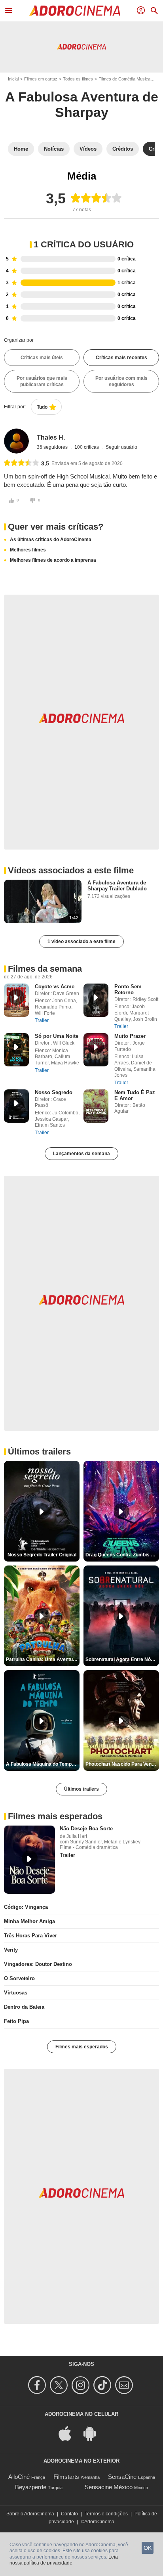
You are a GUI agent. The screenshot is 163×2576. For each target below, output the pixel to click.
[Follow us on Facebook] (38, 2385)
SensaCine (122, 2477)
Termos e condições (106, 2514)
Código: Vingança (26, 1907)
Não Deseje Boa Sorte (86, 1829)
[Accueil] (75, 11)
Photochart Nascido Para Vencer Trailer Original (122, 1764)
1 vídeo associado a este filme (81, 942)
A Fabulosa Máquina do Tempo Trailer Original (43, 1764)
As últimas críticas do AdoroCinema (51, 540)
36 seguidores (53, 447)
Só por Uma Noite (57, 1036)
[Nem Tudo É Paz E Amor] (96, 1106)
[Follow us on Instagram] (82, 2385)
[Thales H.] (16, 441)
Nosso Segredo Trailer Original (42, 1555)
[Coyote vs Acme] (16, 1000)
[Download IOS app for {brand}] (69, 2433)
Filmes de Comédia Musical (125, 79)
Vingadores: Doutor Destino (38, 1964)
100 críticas (87, 447)
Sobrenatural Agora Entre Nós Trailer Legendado (122, 1659)
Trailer (42, 1020)
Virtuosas (16, 1993)
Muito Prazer (130, 1036)
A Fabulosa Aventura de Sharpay (82, 104)
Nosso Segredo (54, 1092)
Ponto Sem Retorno (128, 989)
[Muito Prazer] (96, 1050)
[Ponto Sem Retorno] (96, 1000)
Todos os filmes (78, 79)
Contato (69, 2514)
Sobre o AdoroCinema (30, 2514)
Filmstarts (66, 2477)
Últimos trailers (81, 1789)
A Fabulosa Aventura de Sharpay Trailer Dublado (117, 886)
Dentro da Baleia (24, 2007)
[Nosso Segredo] (16, 1106)
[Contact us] (125, 2385)
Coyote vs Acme (55, 987)
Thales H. (51, 437)
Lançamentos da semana (81, 1154)
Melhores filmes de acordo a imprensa (53, 560)
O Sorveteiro (19, 1978)
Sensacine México (109, 2487)
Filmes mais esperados (82, 2047)
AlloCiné (19, 2477)
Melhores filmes (28, 550)
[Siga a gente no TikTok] (103, 2385)
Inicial (13, 79)
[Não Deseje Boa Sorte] (29, 1860)
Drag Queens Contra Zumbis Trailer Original (122, 1555)
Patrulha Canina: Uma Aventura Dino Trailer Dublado (43, 1659)
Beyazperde (31, 2487)
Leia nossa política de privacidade (64, 2560)
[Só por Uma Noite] (16, 1050)
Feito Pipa (16, 2021)
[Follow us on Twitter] (60, 2385)
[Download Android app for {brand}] (94, 2433)
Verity (11, 1950)
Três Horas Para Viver (30, 1936)
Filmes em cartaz (41, 79)
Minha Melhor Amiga (29, 1921)
